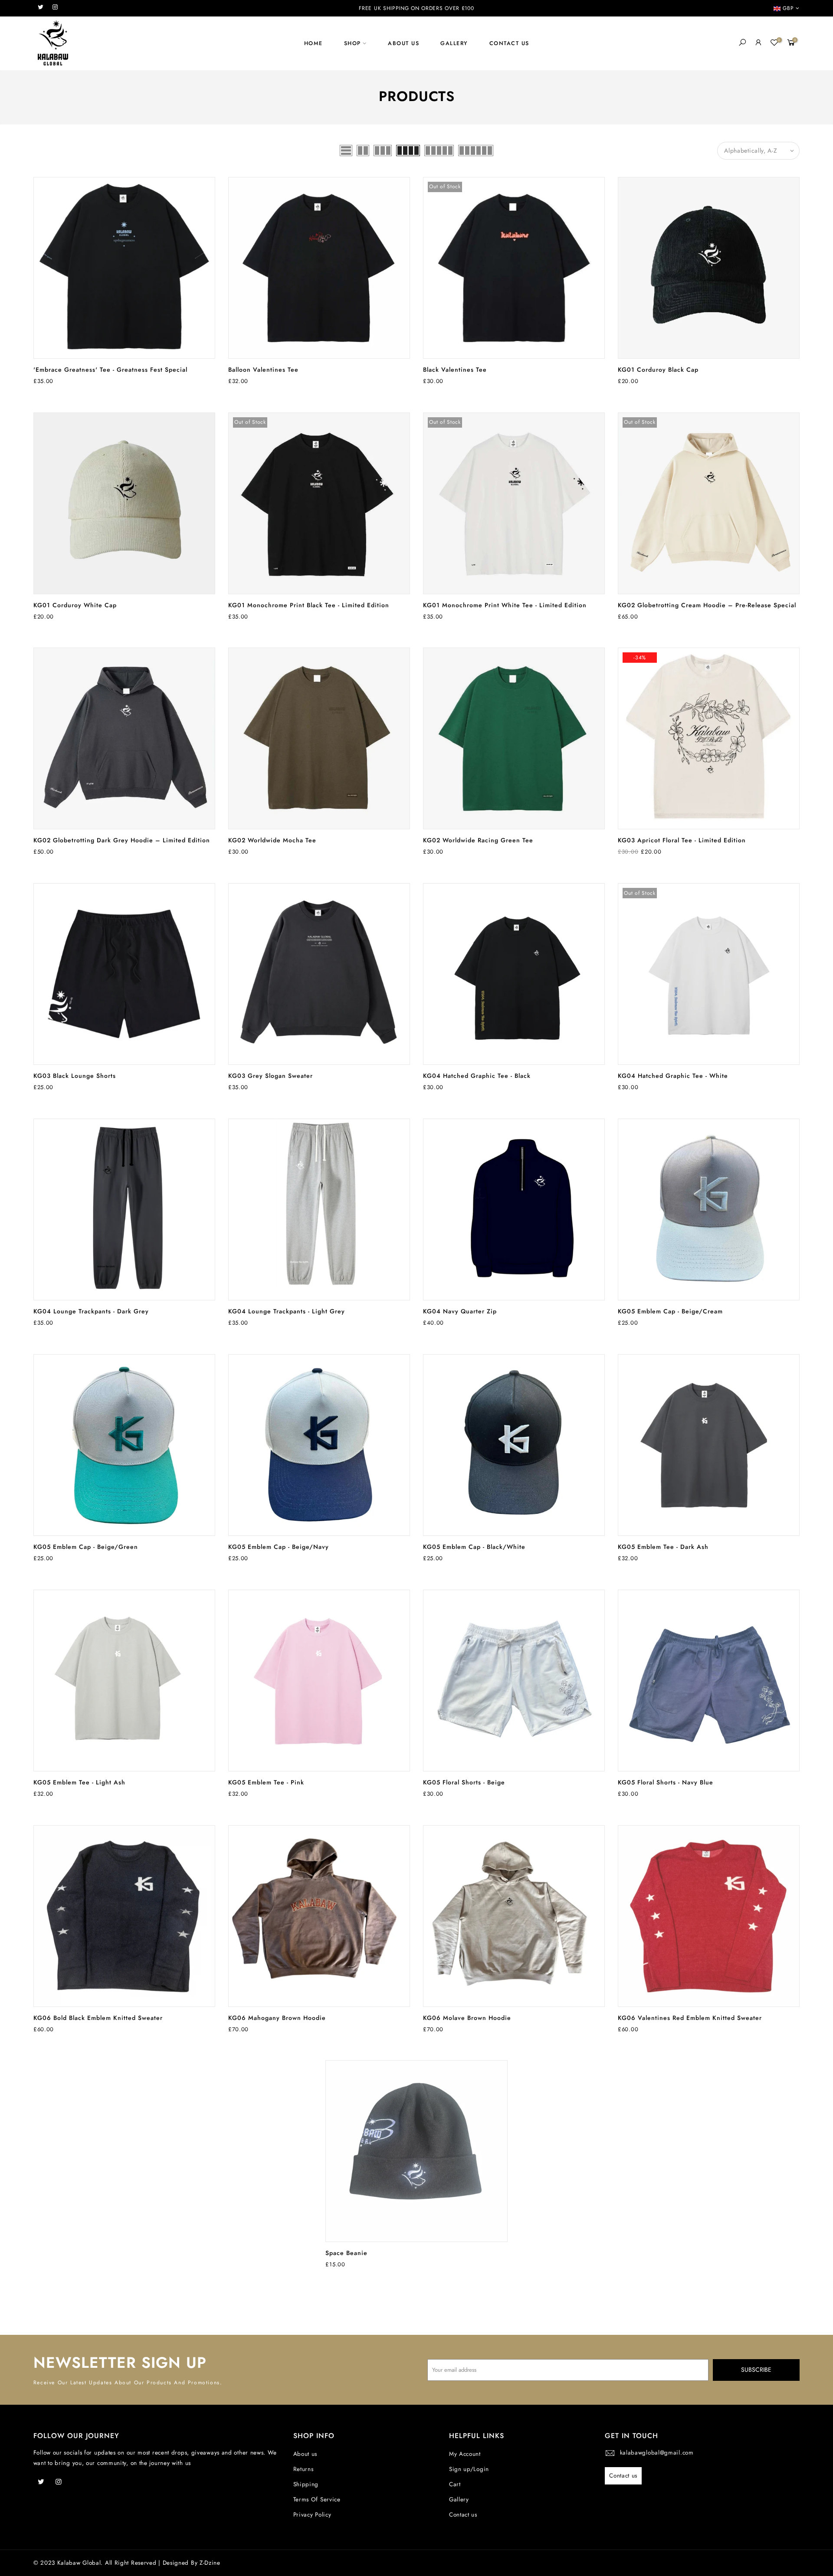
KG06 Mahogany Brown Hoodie (277, 2018)
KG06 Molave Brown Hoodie (467, 2018)
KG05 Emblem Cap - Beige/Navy (279, 1547)
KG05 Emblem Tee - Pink (266, 1782)
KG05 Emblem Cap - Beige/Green (86, 1547)
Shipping (306, 2484)
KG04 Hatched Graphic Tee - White (673, 1076)
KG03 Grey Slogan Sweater (271, 1076)
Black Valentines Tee (455, 370)
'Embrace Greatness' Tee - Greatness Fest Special (110, 370)
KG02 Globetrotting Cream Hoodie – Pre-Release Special (707, 605)
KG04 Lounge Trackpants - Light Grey (287, 1311)
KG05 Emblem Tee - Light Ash (79, 1782)
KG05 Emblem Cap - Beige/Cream (670, 1311)
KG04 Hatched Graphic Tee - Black (477, 1076)
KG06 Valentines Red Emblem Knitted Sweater (690, 2018)
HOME (313, 43)
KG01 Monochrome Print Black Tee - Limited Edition (309, 605)
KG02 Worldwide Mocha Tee (272, 840)
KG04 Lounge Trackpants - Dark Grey (91, 1311)
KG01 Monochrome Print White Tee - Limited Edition (505, 605)
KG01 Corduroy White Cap (75, 605)
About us (305, 2454)
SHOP (353, 43)
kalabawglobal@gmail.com (657, 2453)
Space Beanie (346, 2253)
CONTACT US (509, 43)
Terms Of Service (317, 2499)
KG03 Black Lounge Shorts (75, 1076)
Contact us (463, 2515)
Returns (303, 2469)
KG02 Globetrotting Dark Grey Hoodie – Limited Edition (122, 840)
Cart (455, 2484)
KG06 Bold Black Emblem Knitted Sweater (98, 2018)
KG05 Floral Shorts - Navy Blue (666, 1782)
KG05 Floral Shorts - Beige (464, 1782)
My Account (465, 2454)
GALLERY (454, 43)
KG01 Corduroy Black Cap (658, 370)
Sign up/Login (469, 2469)
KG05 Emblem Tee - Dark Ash (663, 1547)
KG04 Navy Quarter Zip (460, 1311)
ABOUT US (403, 43)
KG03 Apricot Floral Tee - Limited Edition (682, 840)
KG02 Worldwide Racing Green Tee (478, 840)
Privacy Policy (312, 2515)
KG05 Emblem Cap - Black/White (474, 1547)
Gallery (459, 2499)
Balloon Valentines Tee (263, 370)
